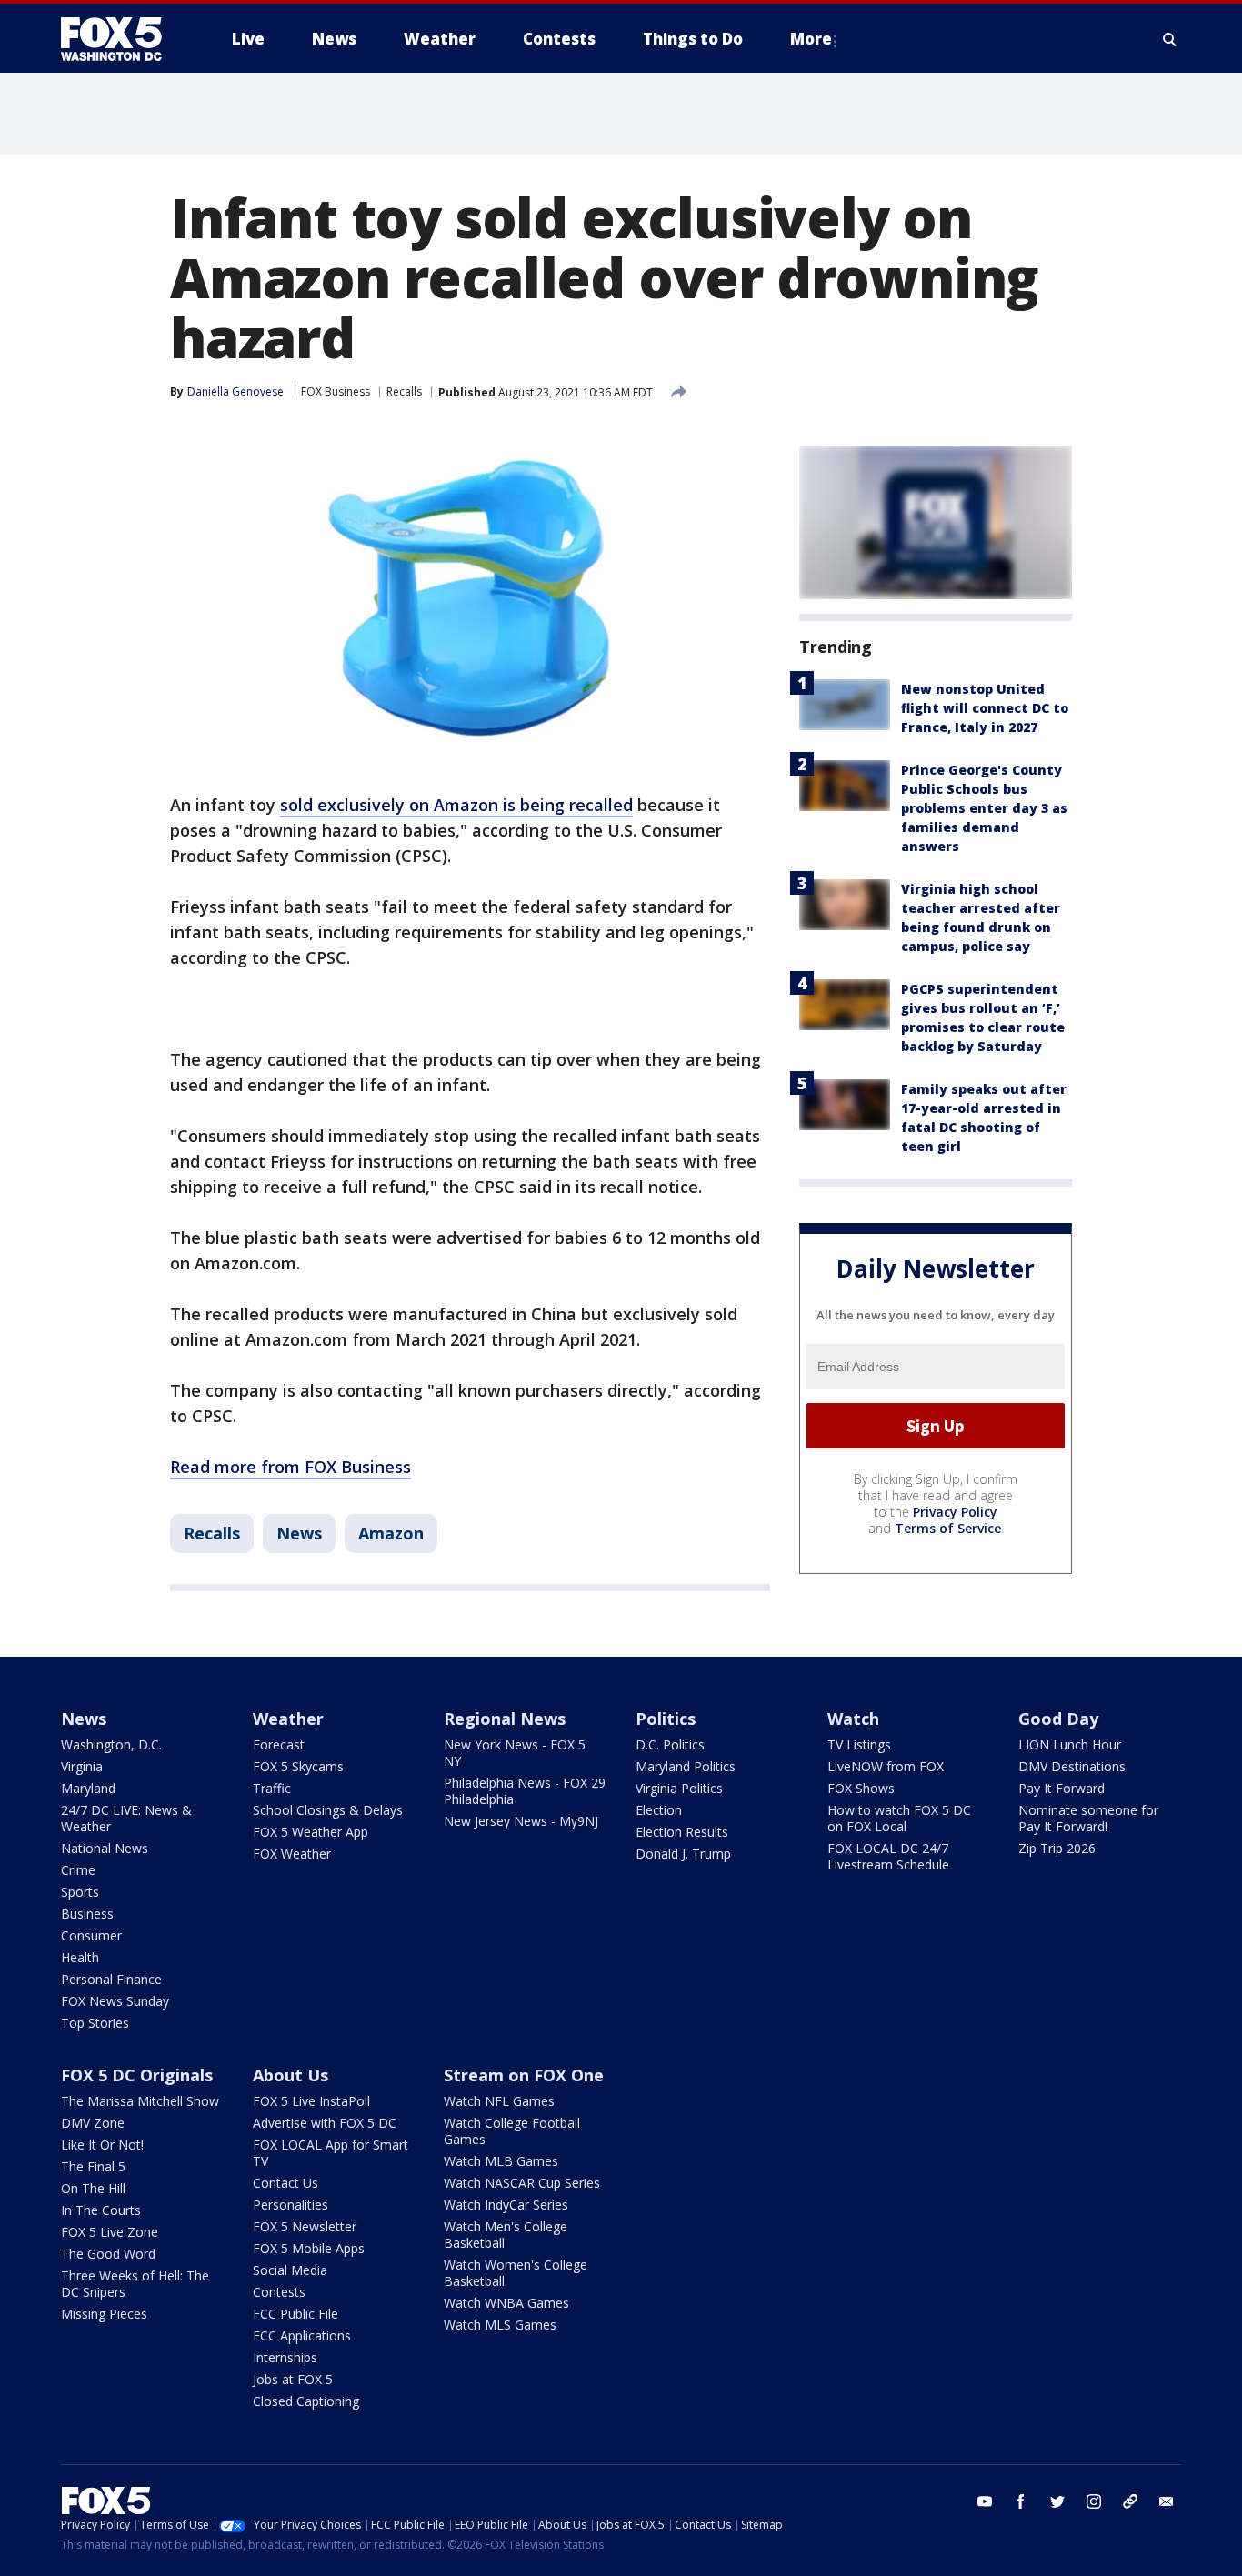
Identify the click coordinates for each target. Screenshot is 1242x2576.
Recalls (404, 391)
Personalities (290, 2205)
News (299, 1533)
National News (105, 1848)
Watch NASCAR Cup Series (522, 2183)
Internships (285, 2357)
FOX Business (336, 391)
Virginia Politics (679, 1788)
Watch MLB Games (501, 2161)
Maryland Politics (686, 1766)
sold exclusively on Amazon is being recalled (456, 805)
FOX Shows (861, 1788)
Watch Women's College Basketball (516, 2273)
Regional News (505, 1719)
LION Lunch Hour (1070, 1744)
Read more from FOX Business (290, 1467)
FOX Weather (292, 1854)
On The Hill (93, 2188)
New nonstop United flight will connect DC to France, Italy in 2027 (985, 708)
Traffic (272, 1788)
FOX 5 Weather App (310, 1832)
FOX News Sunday (115, 2001)
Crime (78, 1870)
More (811, 39)
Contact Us (285, 2183)
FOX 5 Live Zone (110, 2232)
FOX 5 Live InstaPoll (311, 2101)
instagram (1094, 2501)
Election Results (682, 1832)
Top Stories (95, 2023)
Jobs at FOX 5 (293, 2379)
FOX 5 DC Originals (137, 2075)
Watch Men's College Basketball (506, 2235)
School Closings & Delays (328, 1810)
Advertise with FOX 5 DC (325, 2123)
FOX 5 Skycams (298, 1766)
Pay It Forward (1062, 1788)
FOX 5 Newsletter (305, 2226)
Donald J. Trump (683, 1854)
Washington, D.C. (111, 1744)
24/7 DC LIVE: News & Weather (126, 1818)
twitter (1057, 2501)
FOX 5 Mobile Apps (309, 2248)
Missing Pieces (104, 2314)
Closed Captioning (306, 2401)
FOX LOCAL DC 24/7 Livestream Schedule (888, 1856)
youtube (985, 2501)
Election (659, 1810)
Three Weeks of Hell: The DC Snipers (135, 2284)
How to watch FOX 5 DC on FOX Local (899, 1818)
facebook (1021, 2501)
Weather (288, 1719)
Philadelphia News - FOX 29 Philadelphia (525, 1791)
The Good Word (108, 2254)
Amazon (391, 1533)
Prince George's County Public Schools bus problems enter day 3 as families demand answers (984, 808)
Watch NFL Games (499, 2101)
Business (87, 1914)
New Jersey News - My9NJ (521, 1821)
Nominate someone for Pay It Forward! (1088, 1818)
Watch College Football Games (512, 2131)
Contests (279, 2292)
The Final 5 (93, 2166)
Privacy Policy (955, 1512)
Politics (666, 1719)
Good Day (1058, 1719)
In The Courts (101, 2210)
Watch (853, 1719)
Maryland (88, 1788)
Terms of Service (948, 1528)
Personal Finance (111, 1979)
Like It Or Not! (102, 2145)
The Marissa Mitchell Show (140, 2101)
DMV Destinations (1072, 1766)
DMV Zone (93, 2123)
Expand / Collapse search (1170, 39)
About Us (290, 2075)
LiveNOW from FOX (886, 1766)
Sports (80, 1892)
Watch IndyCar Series (506, 2205)
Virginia (82, 1766)
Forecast (279, 1744)
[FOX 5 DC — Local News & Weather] (121, 39)
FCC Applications (302, 2335)
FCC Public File (295, 2314)
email (1167, 2501)
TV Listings (859, 1744)
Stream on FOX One (524, 2075)
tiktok (1130, 2501)
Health (80, 1957)
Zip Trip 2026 (1057, 1848)
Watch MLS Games (500, 2325)
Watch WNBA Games (506, 2303)
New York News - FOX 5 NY (515, 1753)
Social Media (290, 2270)
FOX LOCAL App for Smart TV (331, 2153)
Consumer (91, 1935)
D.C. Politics (670, 1744)
